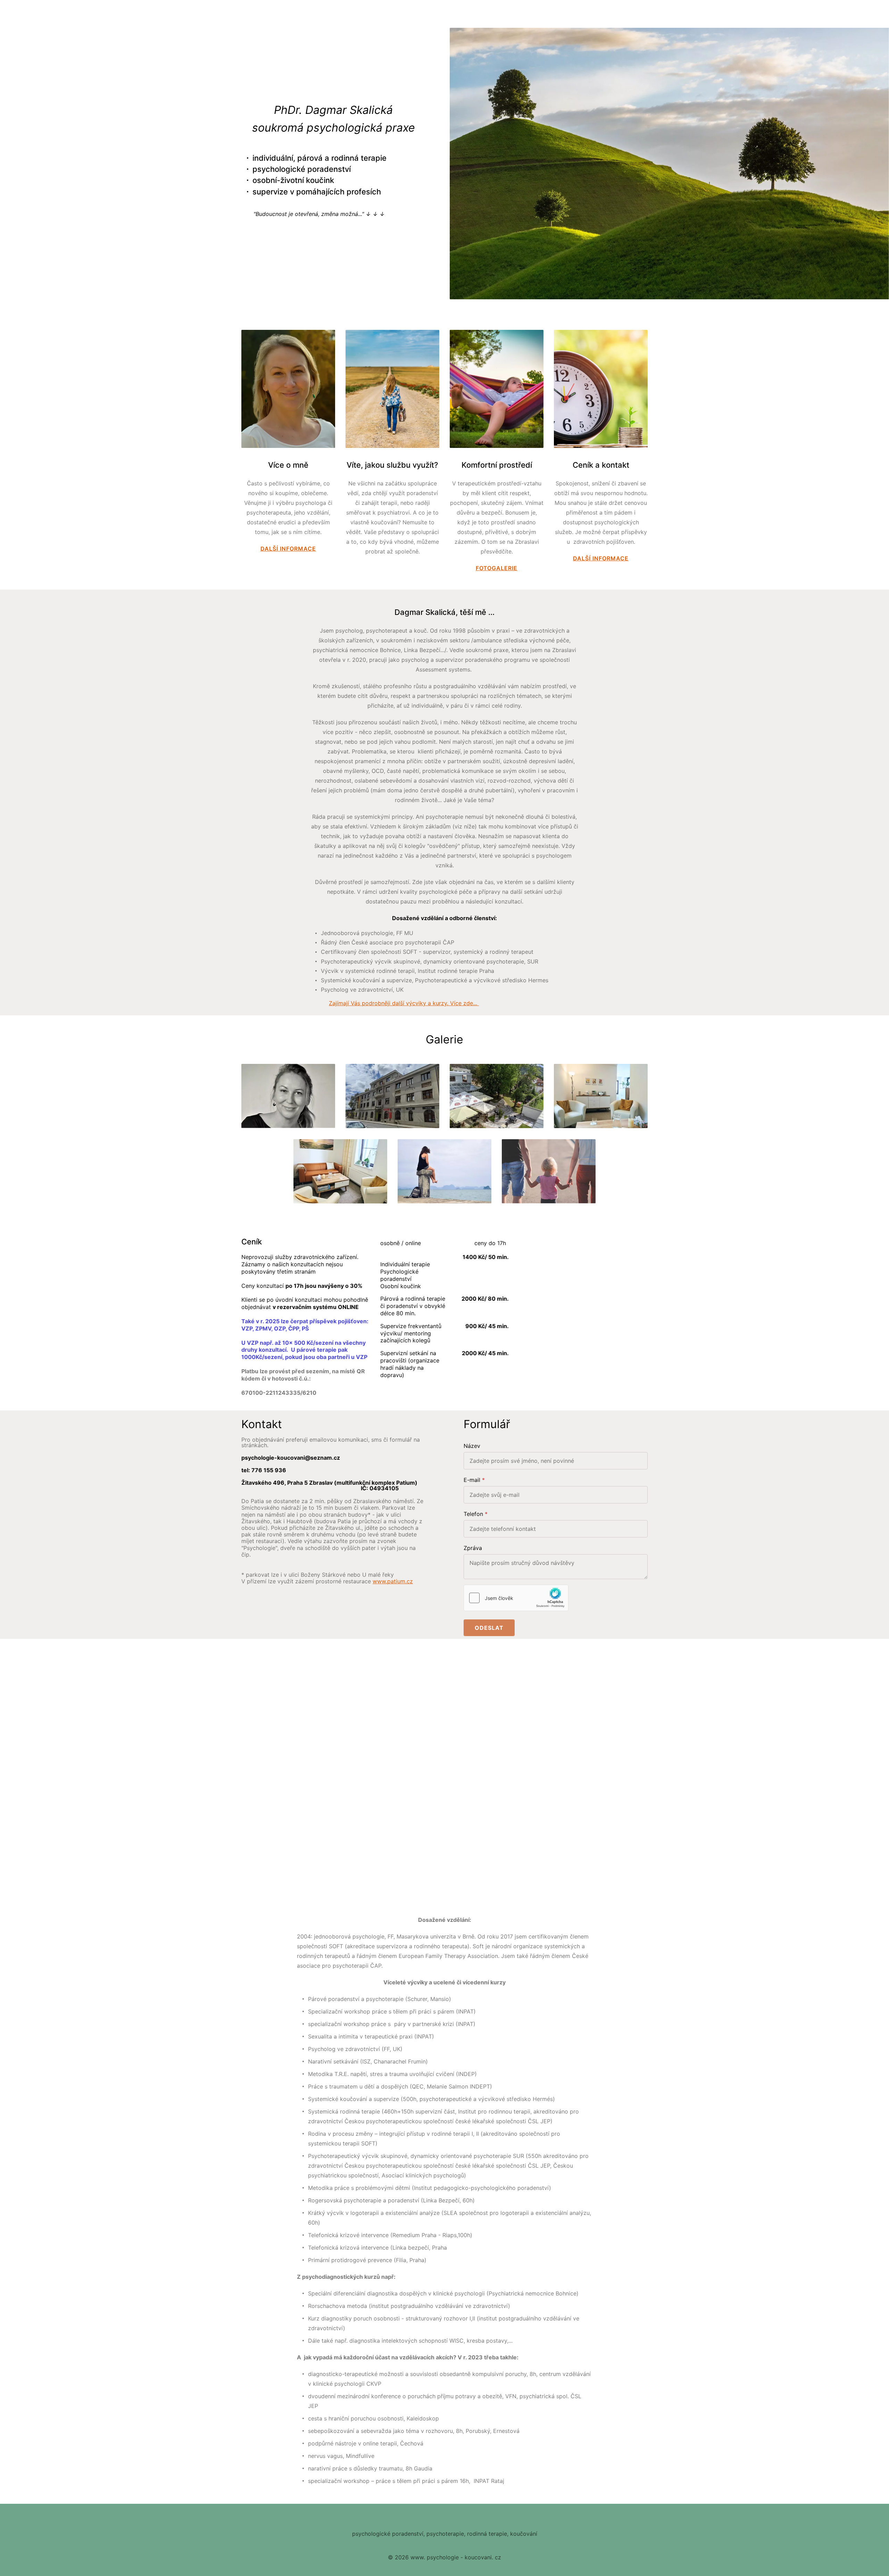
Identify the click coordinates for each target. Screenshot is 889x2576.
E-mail (472, 1480)
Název (472, 1446)
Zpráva (473, 1548)
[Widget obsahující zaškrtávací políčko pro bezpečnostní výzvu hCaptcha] (516, 1598)
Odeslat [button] (489, 1628)
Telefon (473, 1514)
